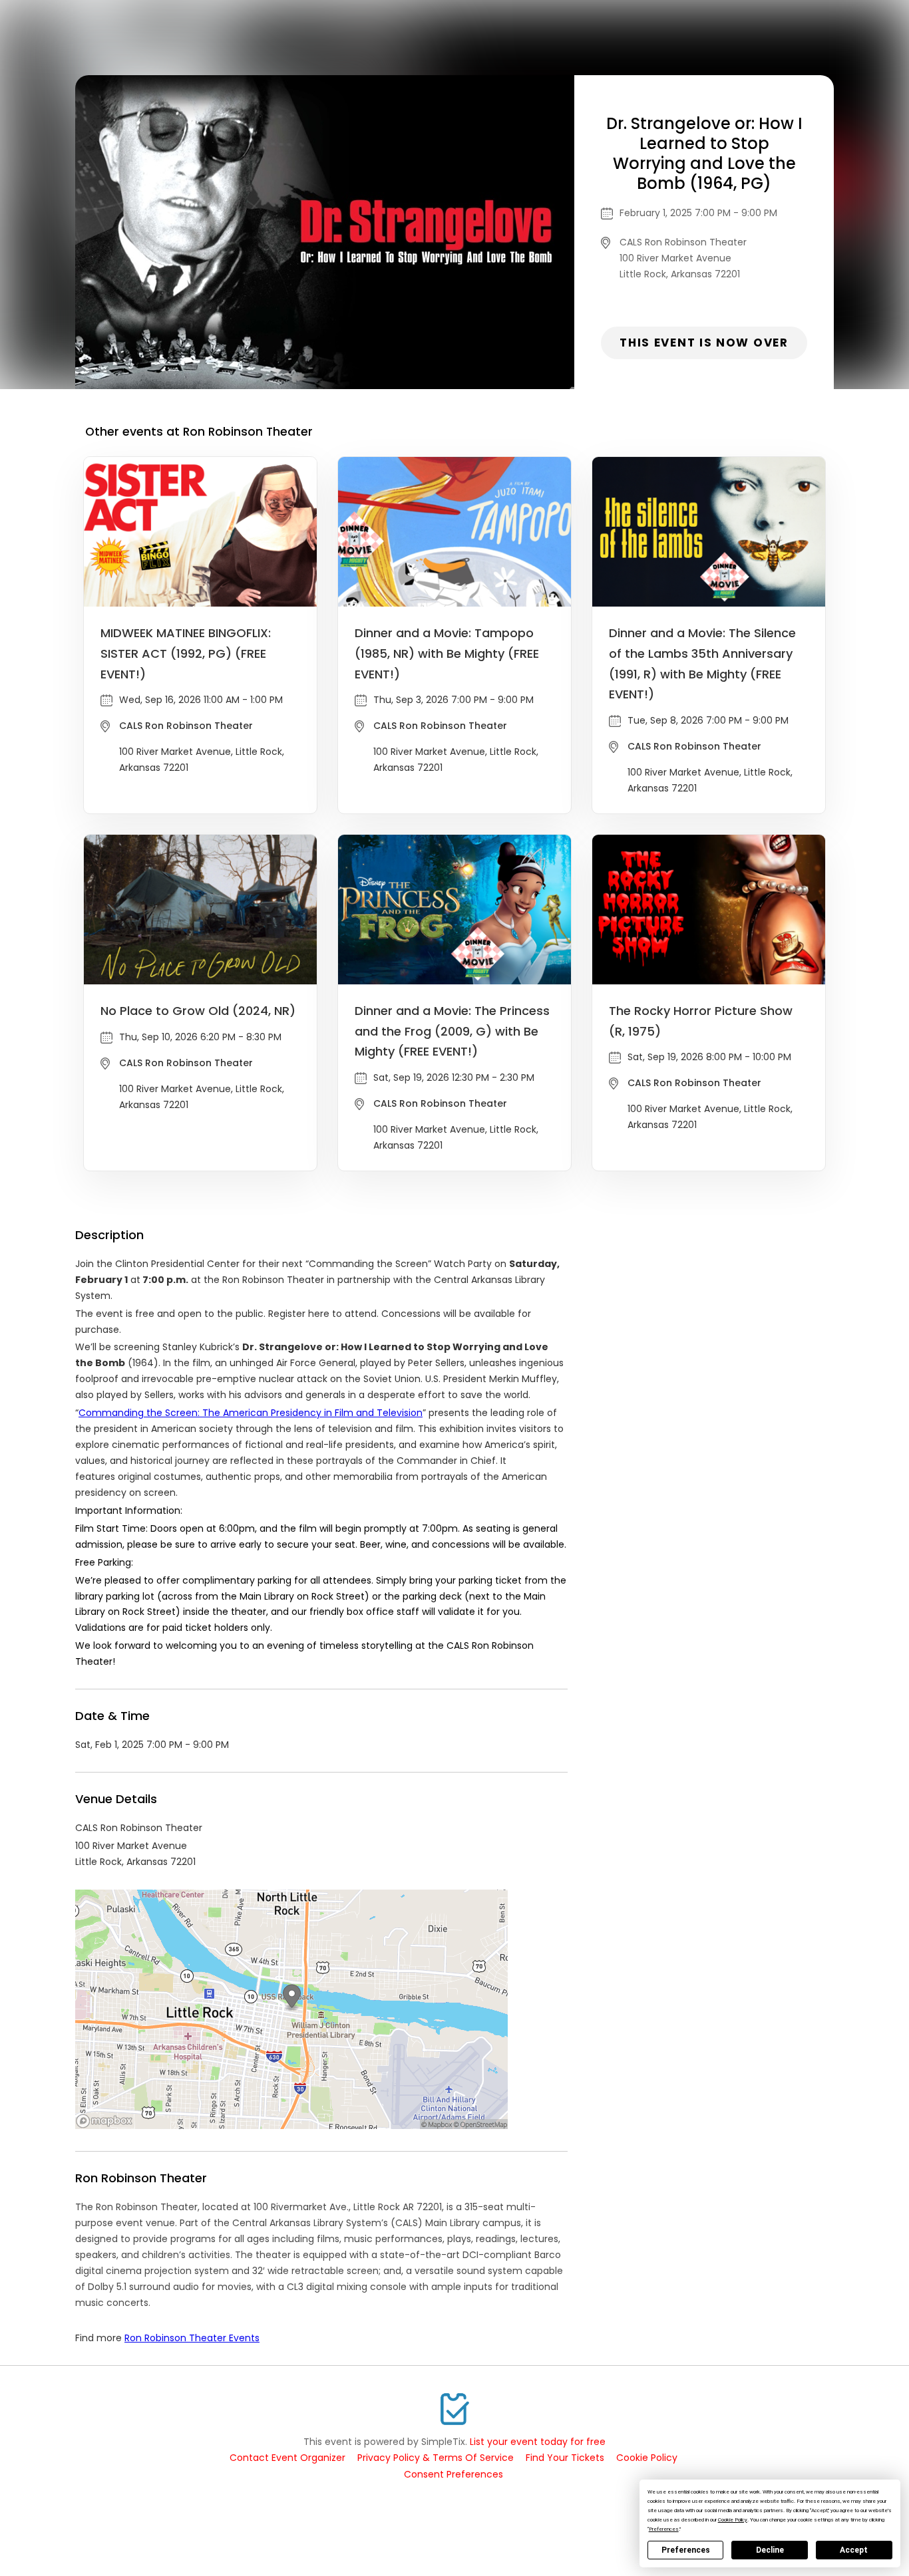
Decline (770, 2550)
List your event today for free (538, 2442)
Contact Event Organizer (287, 2458)
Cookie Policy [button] (733, 2520)
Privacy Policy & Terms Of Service (436, 2458)
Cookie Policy (647, 2458)
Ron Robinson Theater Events (192, 2338)
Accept (854, 2550)
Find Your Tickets (565, 2458)
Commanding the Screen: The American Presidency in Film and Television (251, 1413)
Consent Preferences (454, 2474)
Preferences (686, 2550)
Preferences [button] (664, 2529)
